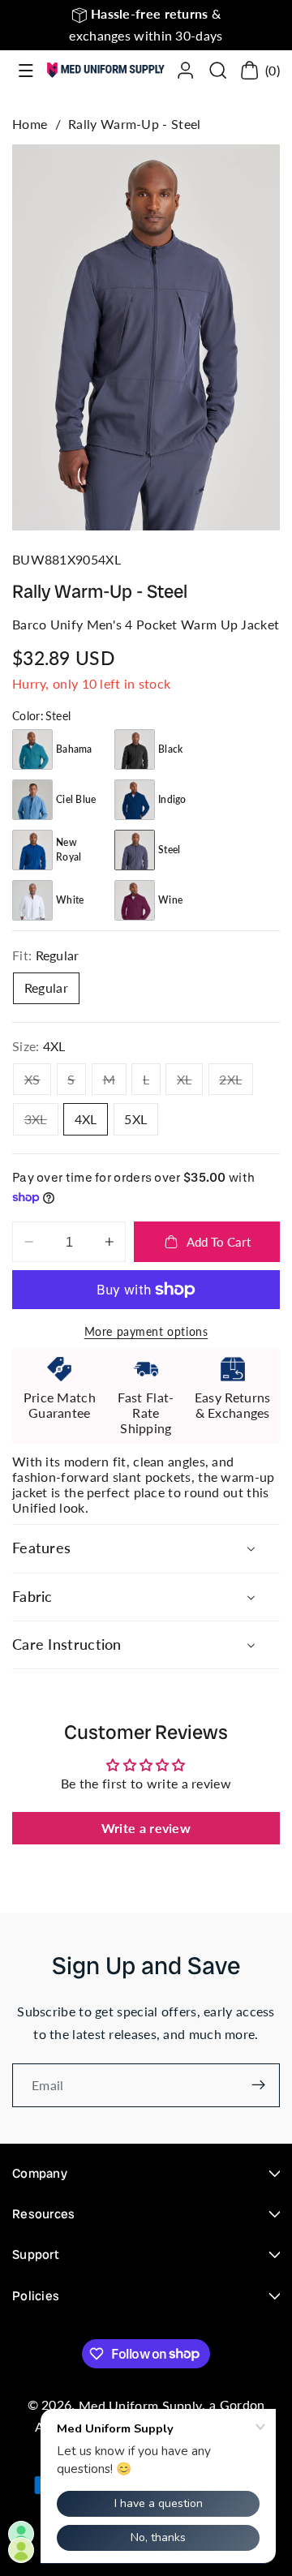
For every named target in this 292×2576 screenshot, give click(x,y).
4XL (86, 1119)
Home (30, 124)
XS (38, 1083)
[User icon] (185, 70)
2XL (236, 1083)
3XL (41, 1123)
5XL (135, 1119)
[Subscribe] (258, 2085)
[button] (26, 71)
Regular (46, 987)
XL (190, 1083)
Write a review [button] (146, 1828)
